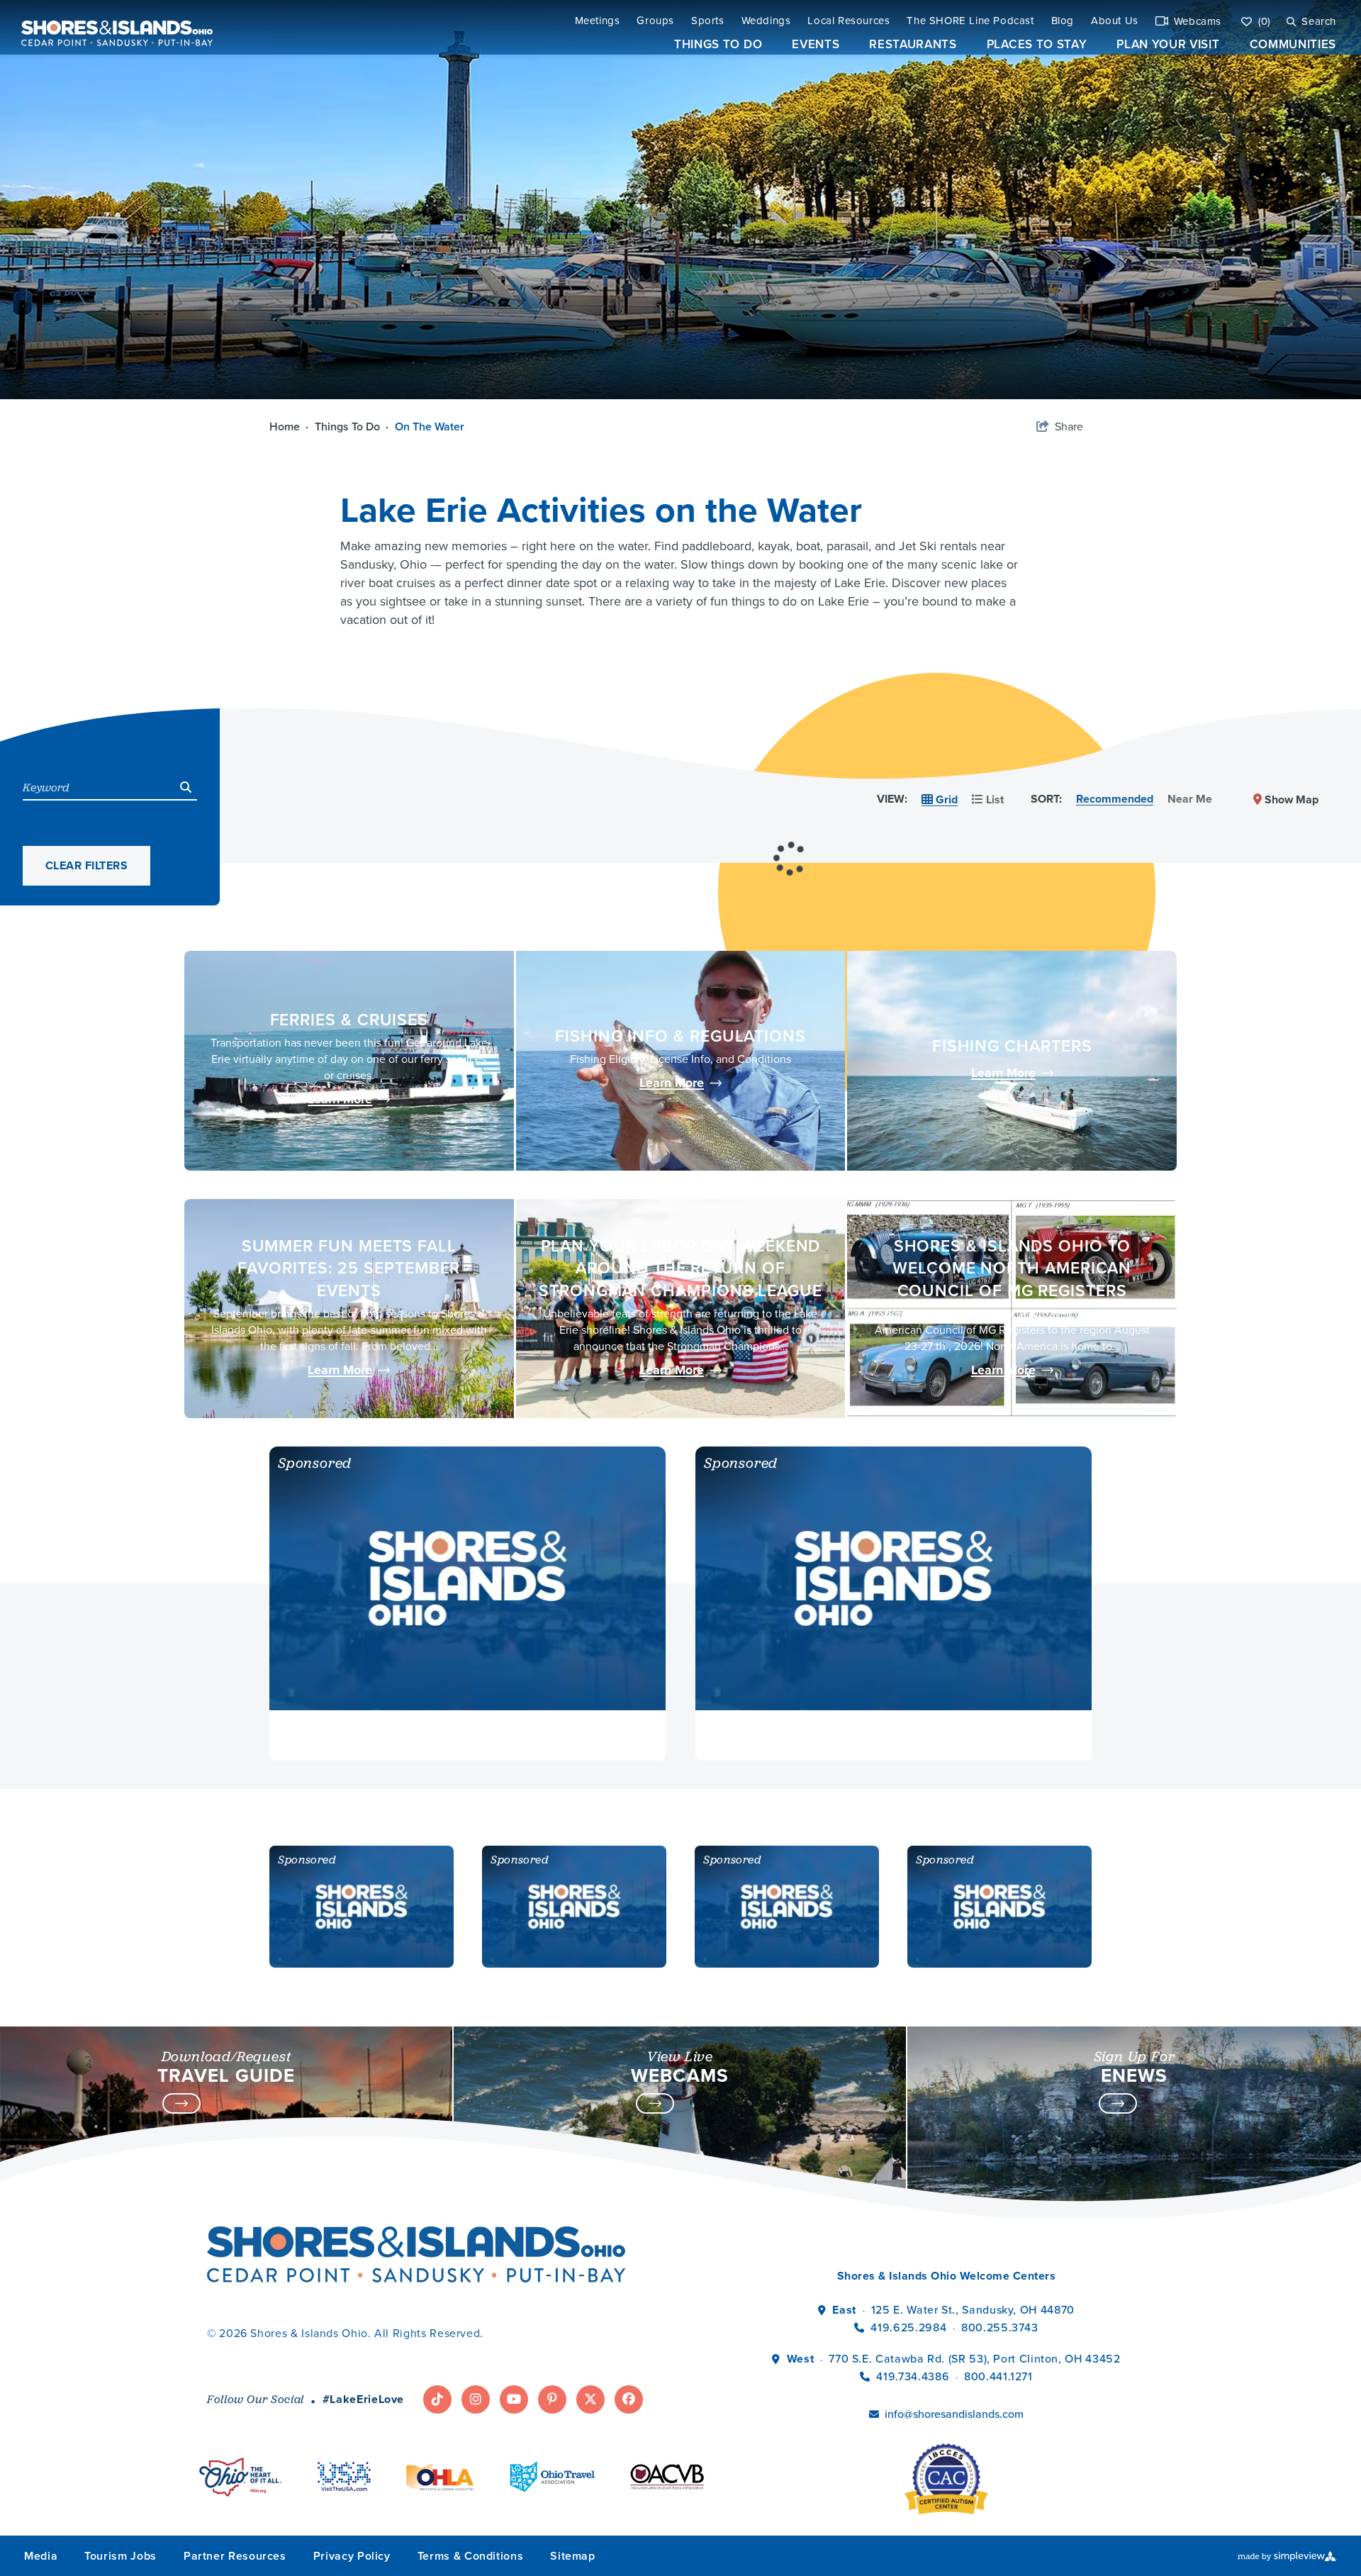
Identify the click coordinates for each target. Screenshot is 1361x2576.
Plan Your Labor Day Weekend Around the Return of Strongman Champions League (680, 1268)
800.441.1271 (998, 2376)
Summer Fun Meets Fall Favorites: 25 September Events (349, 1268)
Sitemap (572, 2556)
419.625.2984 (908, 2327)
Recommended (1115, 799)
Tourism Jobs (121, 2556)
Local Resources (848, 21)
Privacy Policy (352, 2556)
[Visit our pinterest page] (552, 2399)
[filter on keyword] (186, 787)
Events (816, 44)
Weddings (766, 21)
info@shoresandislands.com (954, 2414)
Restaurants (913, 44)
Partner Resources (235, 2556)
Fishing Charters (1012, 1046)
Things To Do (718, 44)
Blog (1063, 21)
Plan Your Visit (1168, 44)
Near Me (1190, 799)
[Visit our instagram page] (476, 2399)
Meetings (598, 21)
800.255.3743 (1000, 2327)
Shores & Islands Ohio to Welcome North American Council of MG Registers (1012, 1268)
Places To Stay (1037, 44)
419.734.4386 (914, 2376)
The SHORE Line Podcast (970, 21)
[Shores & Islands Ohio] (113, 27)
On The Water (431, 426)
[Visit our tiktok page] (437, 2399)
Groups (655, 21)
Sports (708, 21)
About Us (1115, 21)
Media (41, 2556)
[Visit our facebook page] (629, 2399)
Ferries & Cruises (349, 1019)
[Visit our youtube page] (514, 2399)
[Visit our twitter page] (590, 2399)
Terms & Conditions (471, 2556)
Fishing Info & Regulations (680, 1036)
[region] (790, 820)
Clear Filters (86, 865)
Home (289, 426)
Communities (1293, 44)
